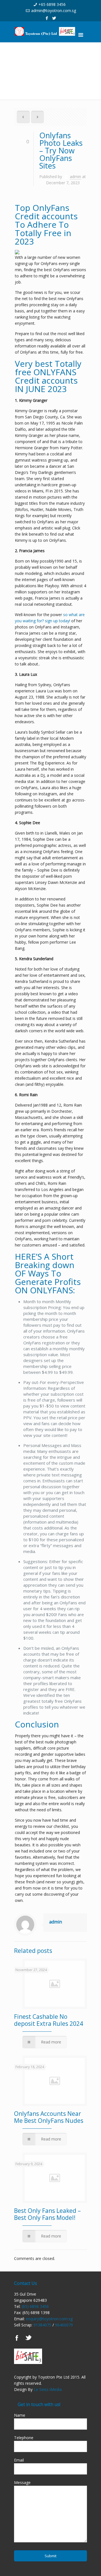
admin (75, 177)
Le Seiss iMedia (48, 2389)
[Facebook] (47, 18)
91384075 (42, 2325)
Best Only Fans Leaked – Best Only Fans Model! (47, 2214)
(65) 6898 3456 (35, 2306)
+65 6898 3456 (52, 4)
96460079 (64, 2325)
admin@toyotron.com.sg (54, 11)
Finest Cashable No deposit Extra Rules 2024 (49, 2020)
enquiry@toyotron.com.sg (49, 2319)
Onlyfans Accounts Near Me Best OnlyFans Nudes (49, 2117)
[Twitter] (54, 18)
